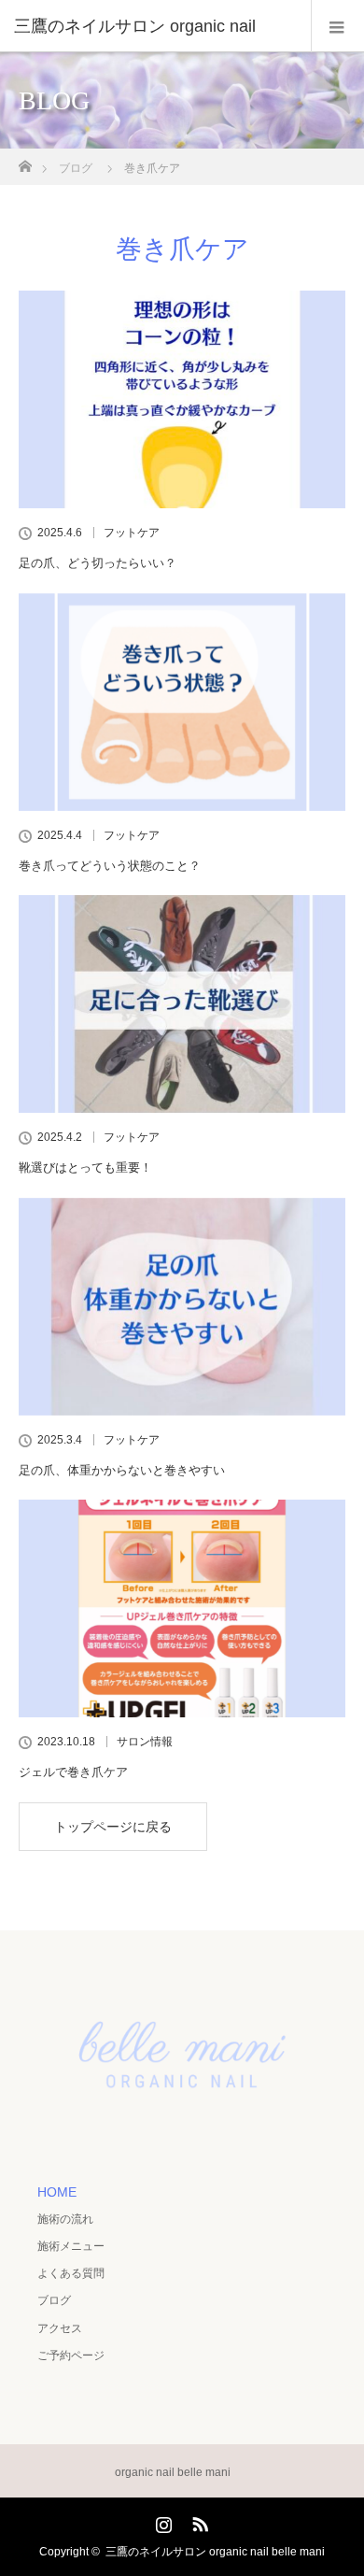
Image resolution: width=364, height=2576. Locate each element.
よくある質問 (71, 2273)
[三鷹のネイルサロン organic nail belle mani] (182, 2132)
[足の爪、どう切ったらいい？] (182, 399)
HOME (57, 2192)
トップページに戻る (113, 1827)
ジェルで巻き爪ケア (73, 1772)
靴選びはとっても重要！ (85, 1167)
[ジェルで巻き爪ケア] (182, 1608)
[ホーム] (25, 161)
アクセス (60, 2328)
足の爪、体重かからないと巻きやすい (122, 1470)
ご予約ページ (71, 2355)
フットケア (132, 533)
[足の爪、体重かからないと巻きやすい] (182, 1307)
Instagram (161, 2521)
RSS (198, 2521)
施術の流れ (65, 2219)
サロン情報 (145, 1742)
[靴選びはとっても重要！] (182, 1004)
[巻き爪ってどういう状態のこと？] (182, 702)
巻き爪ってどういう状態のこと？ (110, 866)
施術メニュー (71, 2246)
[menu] (337, 26)
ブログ (54, 2300)
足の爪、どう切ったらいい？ (98, 563)
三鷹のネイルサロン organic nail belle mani (215, 2552)
